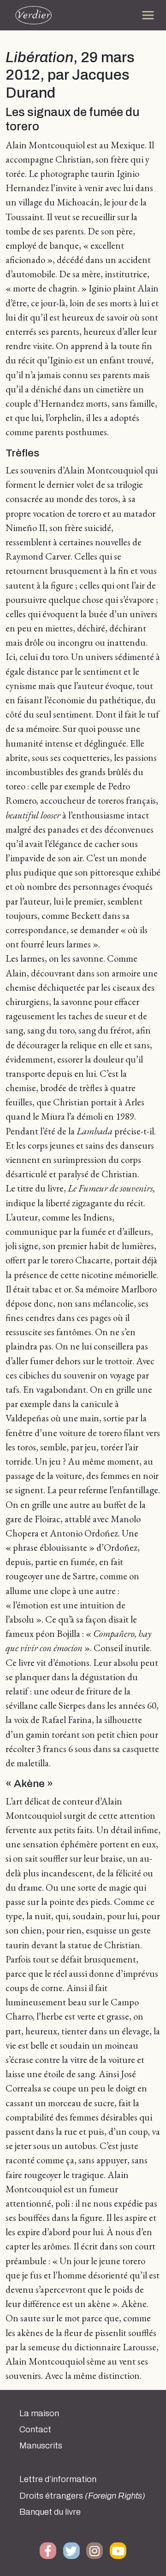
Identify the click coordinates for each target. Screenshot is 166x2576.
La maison (39, 2413)
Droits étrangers (82, 2496)
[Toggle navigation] (148, 15)
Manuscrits (41, 2446)
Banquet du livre (50, 2512)
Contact (35, 2430)
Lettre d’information (58, 2479)
